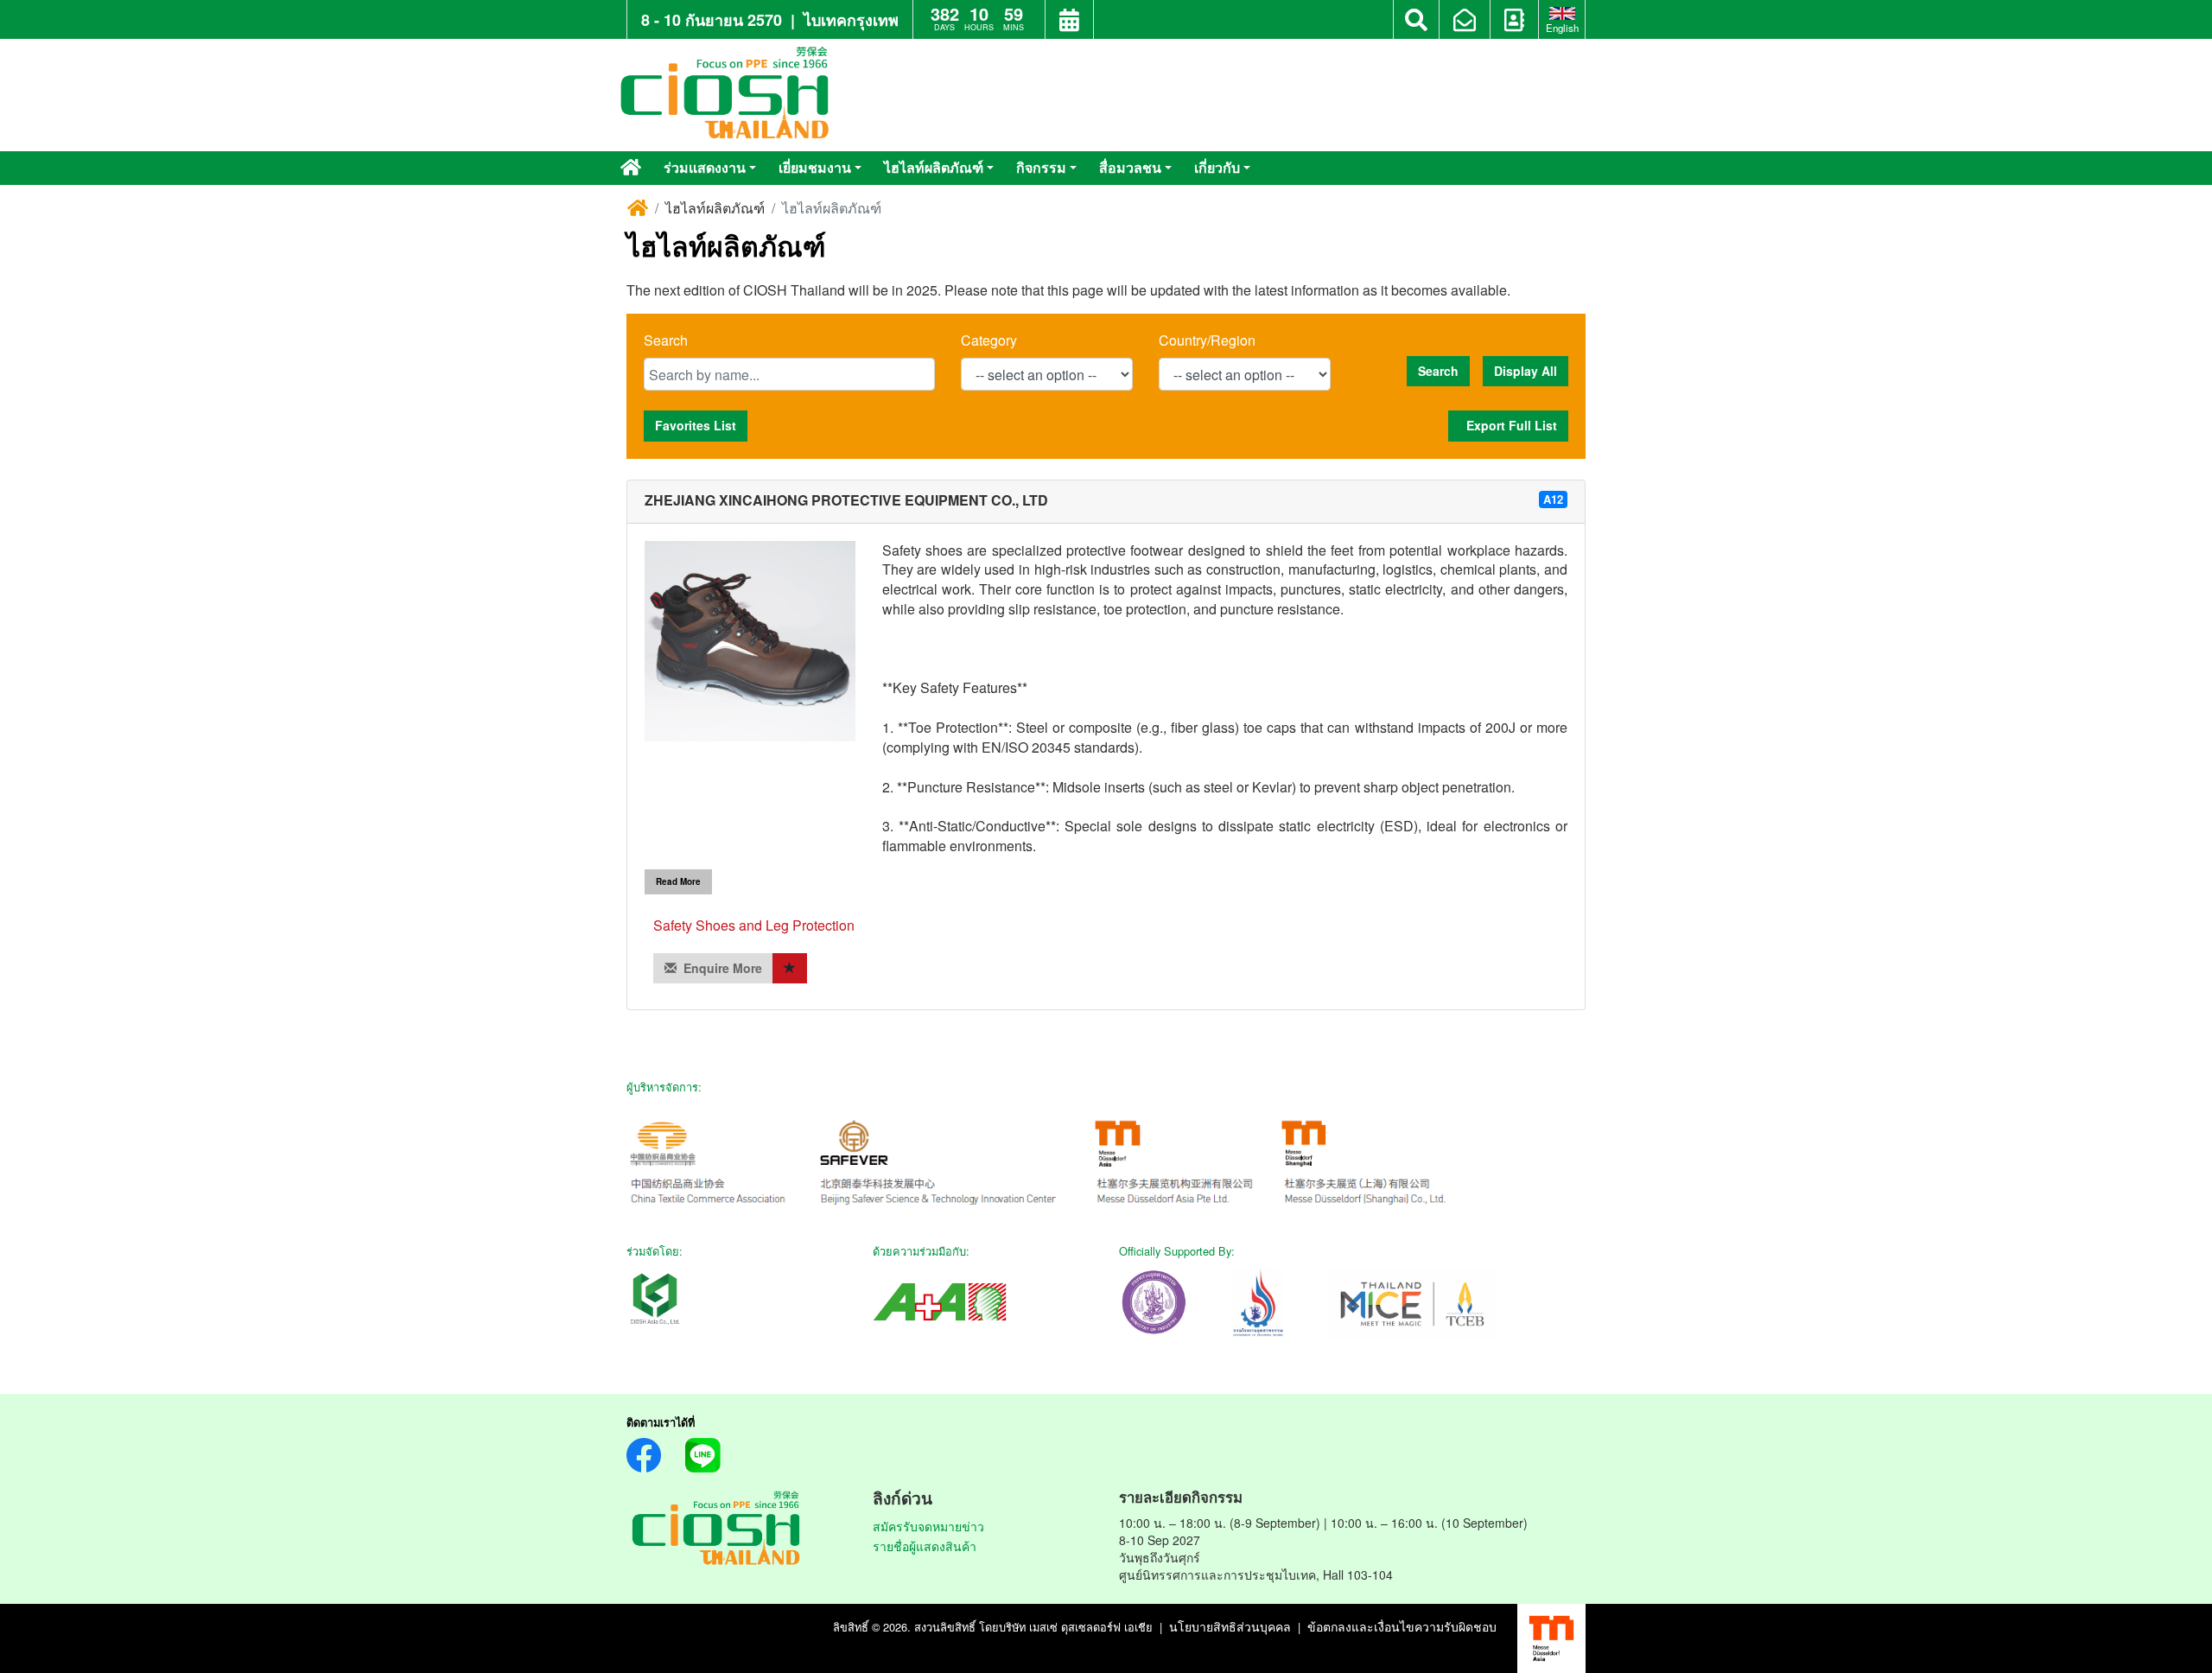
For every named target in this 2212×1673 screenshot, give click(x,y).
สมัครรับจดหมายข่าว (928, 1526)
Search (666, 340)
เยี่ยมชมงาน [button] (815, 167)
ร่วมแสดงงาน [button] (705, 167)
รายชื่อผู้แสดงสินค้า (925, 1546)
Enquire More (719, 968)
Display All (1526, 371)
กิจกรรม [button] (1041, 167)
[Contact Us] (1514, 22)
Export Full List (1508, 425)
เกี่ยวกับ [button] (1217, 167)
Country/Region (1207, 340)
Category (989, 340)
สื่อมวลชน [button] (1130, 167)
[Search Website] (1416, 20)
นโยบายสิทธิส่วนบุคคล (1230, 1626)
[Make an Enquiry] (1465, 22)
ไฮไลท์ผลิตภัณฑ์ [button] (934, 167)
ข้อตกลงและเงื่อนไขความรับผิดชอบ (1402, 1626)
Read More (678, 881)
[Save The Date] (1069, 22)
